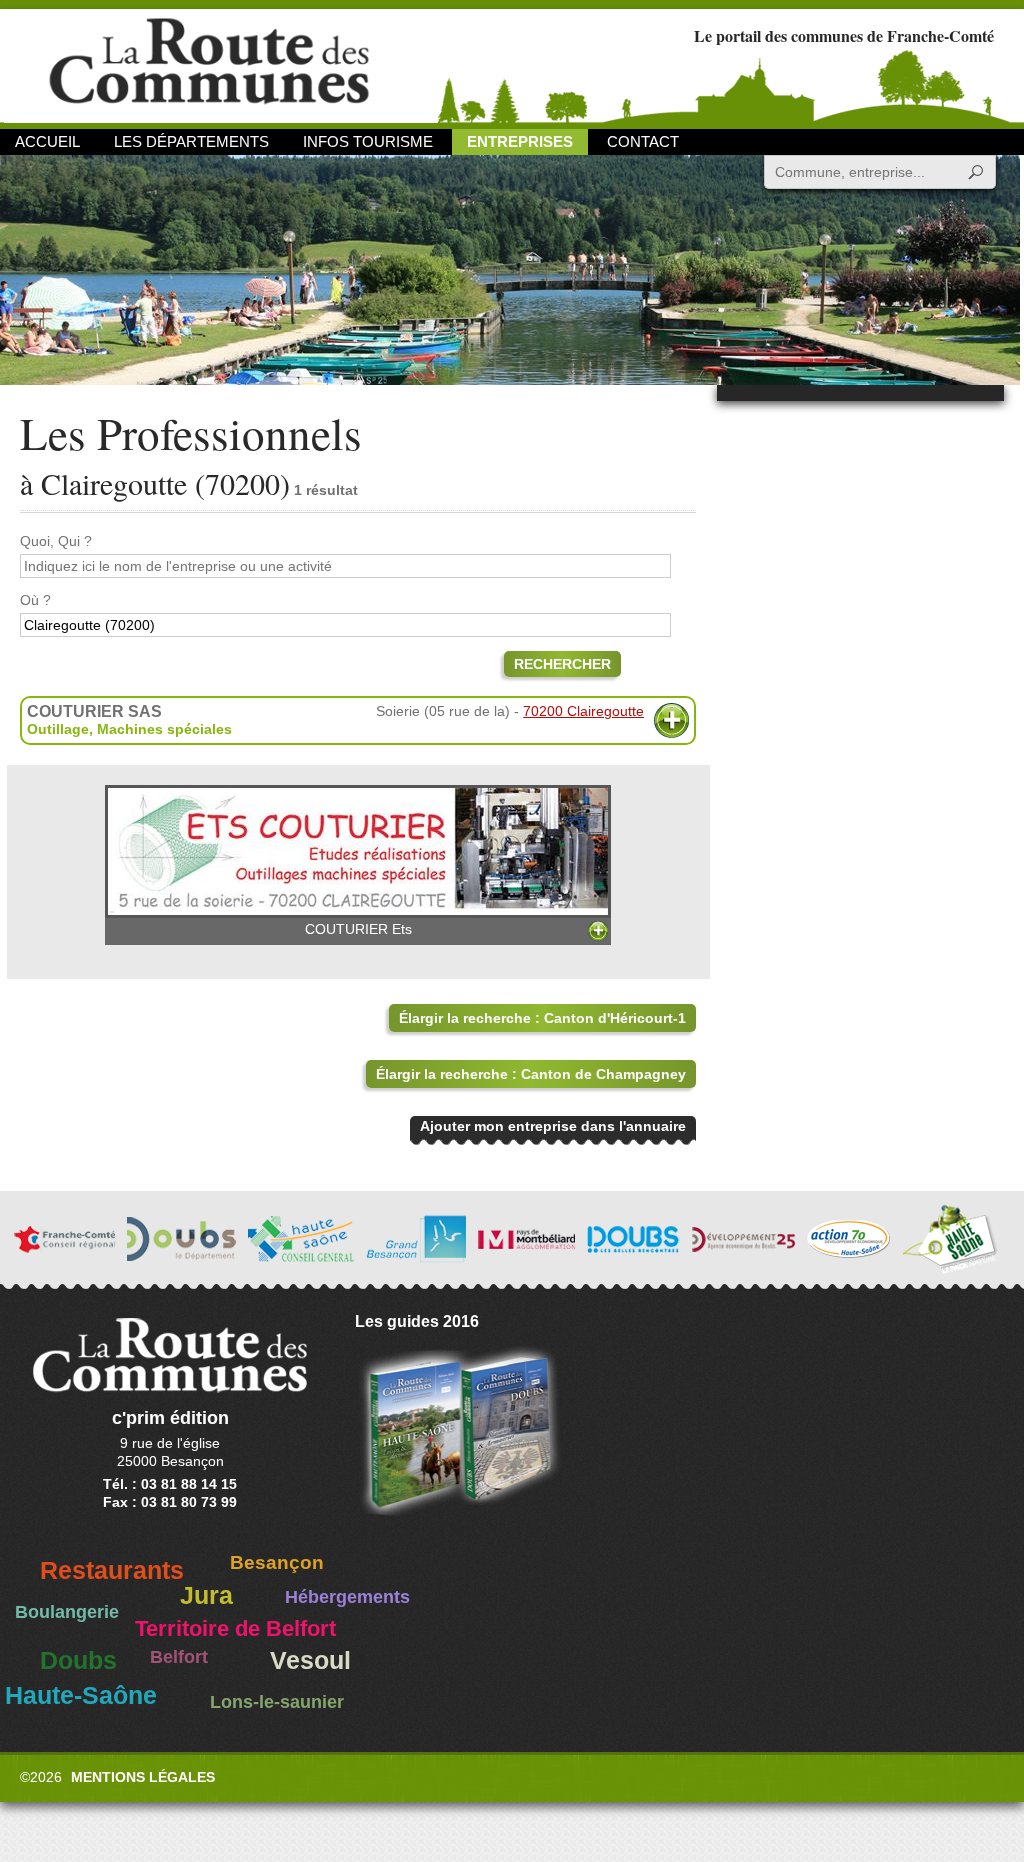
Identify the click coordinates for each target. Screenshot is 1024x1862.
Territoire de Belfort (235, 1629)
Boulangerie (67, 1612)
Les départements (191, 141)
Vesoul (310, 1660)
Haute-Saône (81, 1695)
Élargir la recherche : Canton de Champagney (531, 1074)
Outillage (58, 729)
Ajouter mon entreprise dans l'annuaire (553, 1126)
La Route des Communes (209, 64)
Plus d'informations (671, 720)
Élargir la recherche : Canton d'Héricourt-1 (542, 1018)
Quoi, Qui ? (56, 541)
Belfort (179, 1657)
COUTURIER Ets (358, 929)
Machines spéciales (164, 729)
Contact (643, 141)
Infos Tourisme (368, 141)
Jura (206, 1595)
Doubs (78, 1660)
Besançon (277, 1562)
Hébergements (347, 1597)
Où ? (35, 600)
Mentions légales (143, 1777)
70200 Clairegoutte (583, 711)
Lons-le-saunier (277, 1702)
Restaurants (112, 1570)
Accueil (47, 141)
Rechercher (562, 664)
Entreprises (520, 141)
